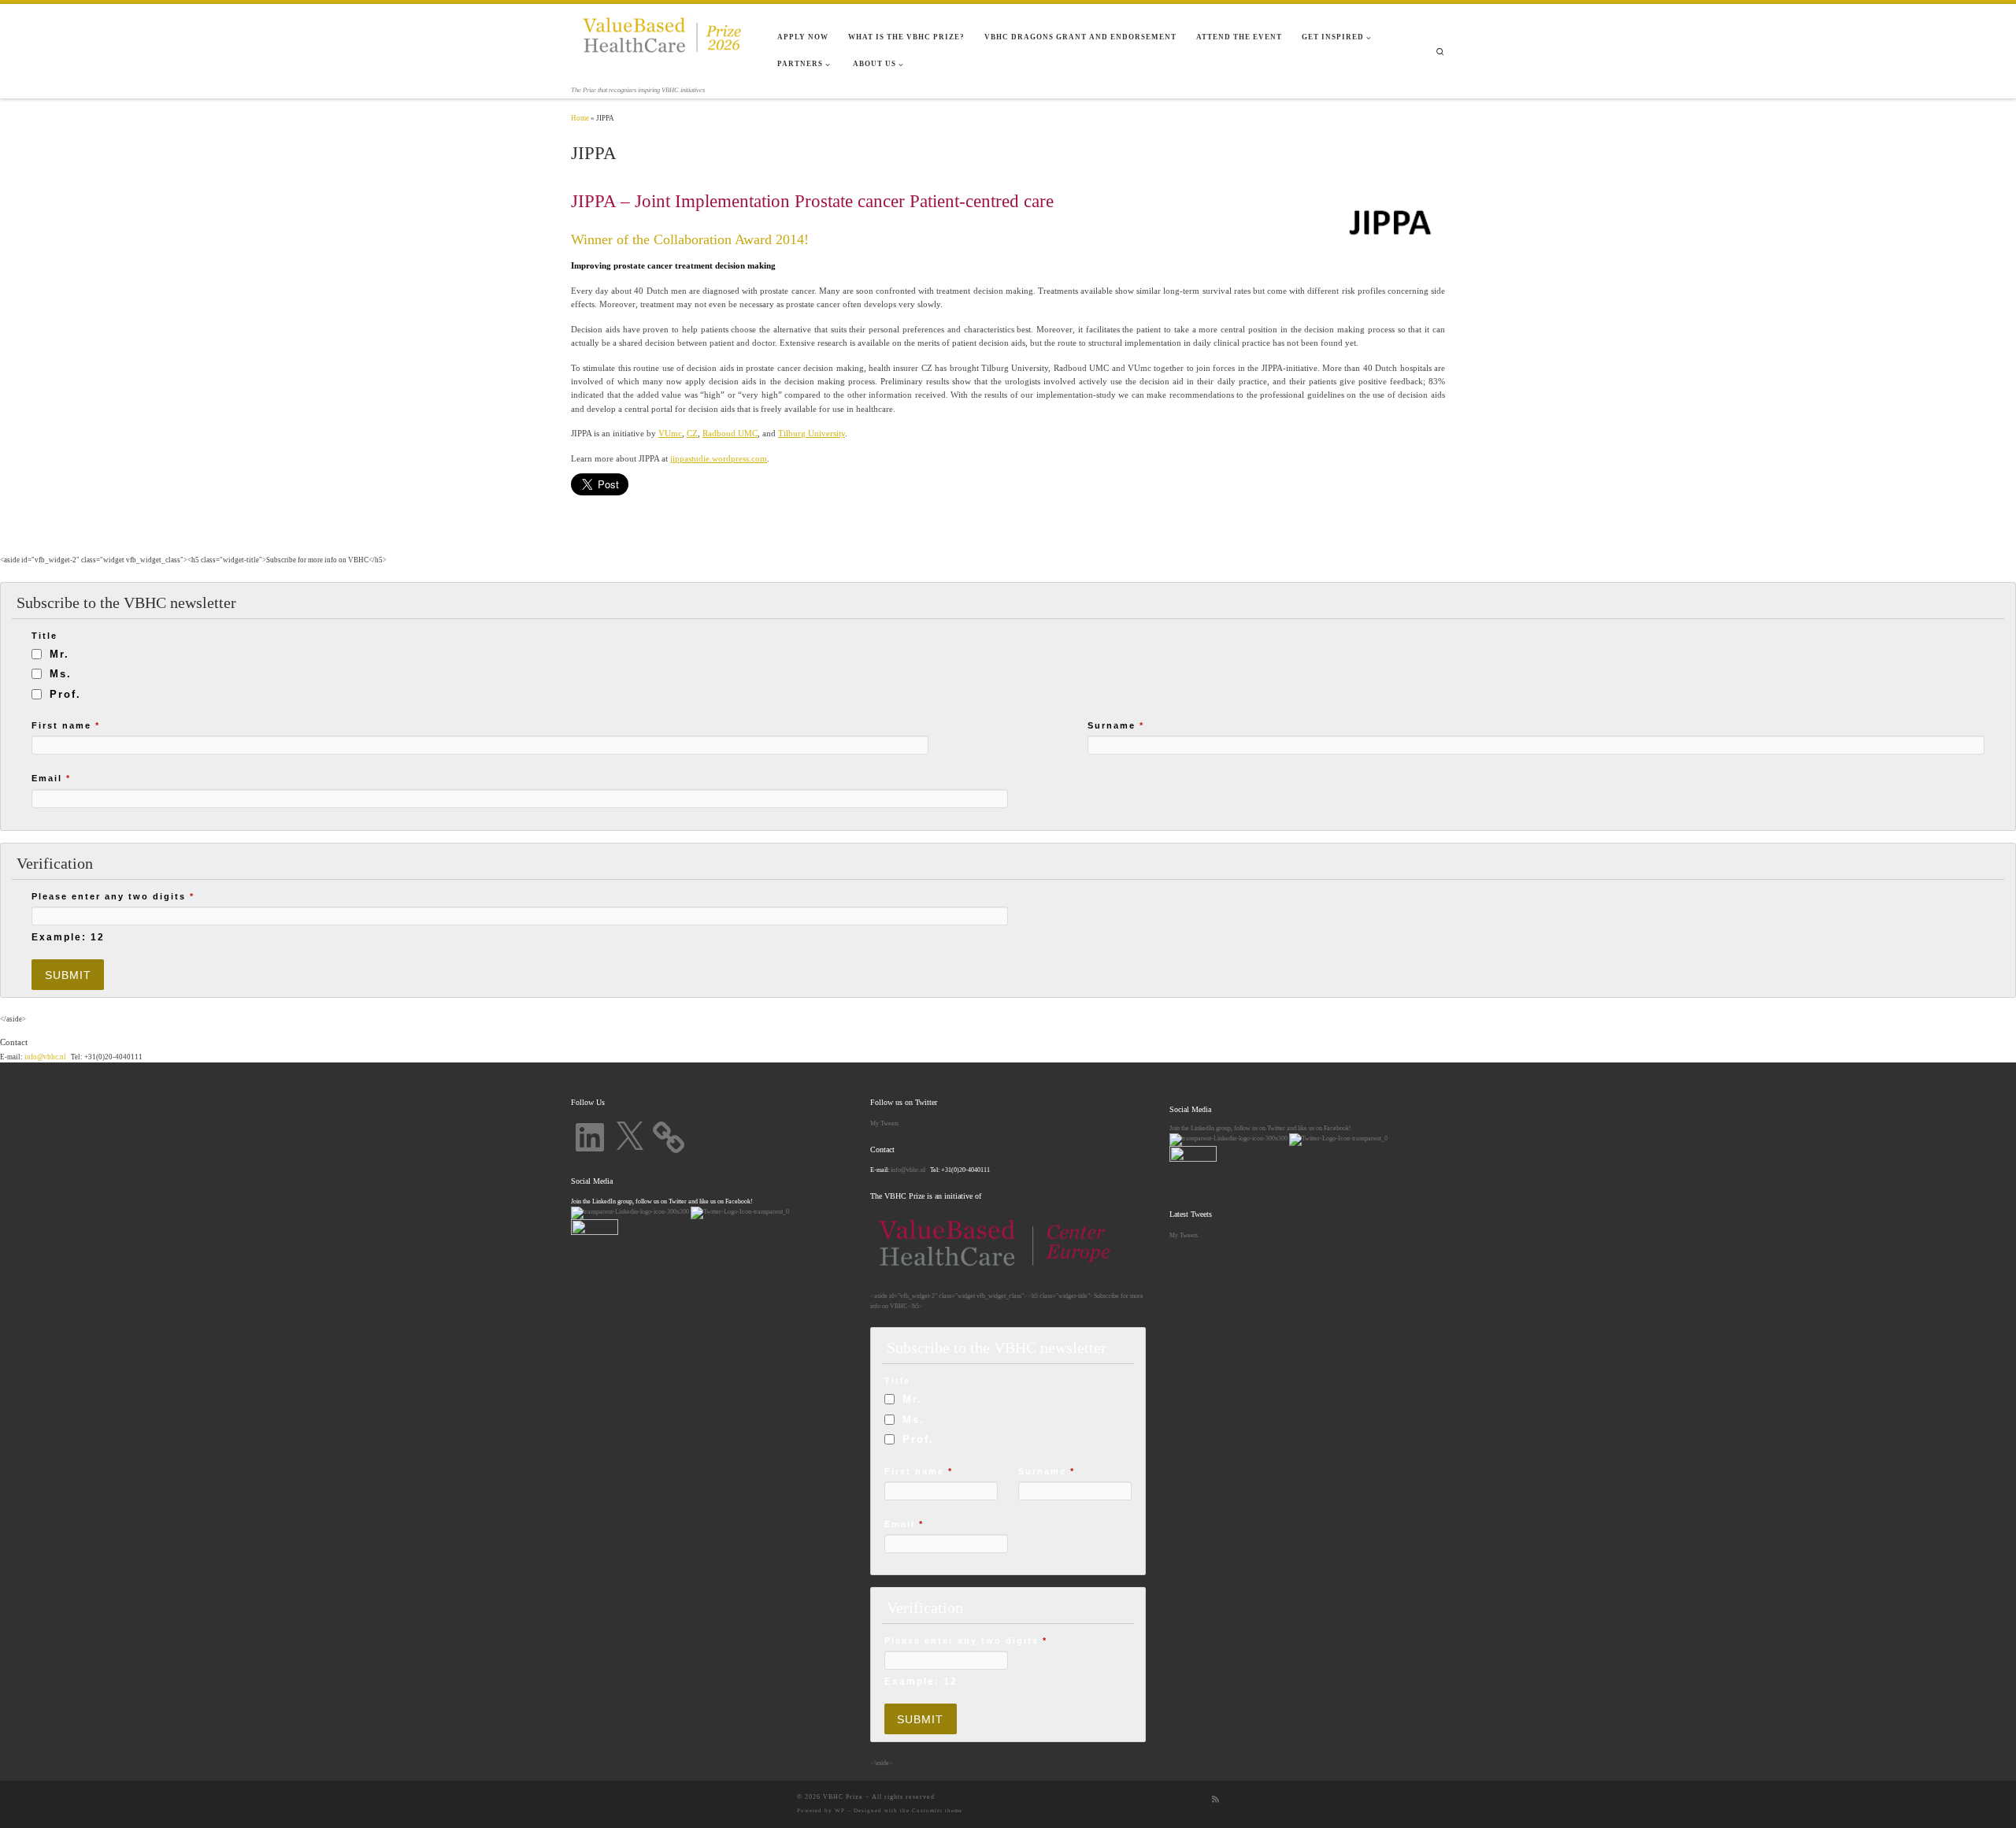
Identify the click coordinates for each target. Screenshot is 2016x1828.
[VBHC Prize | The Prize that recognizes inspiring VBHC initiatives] (662, 44)
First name (66, 725)
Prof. (65, 694)
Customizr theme (937, 1811)
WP (840, 1811)
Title (44, 636)
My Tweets (884, 1123)
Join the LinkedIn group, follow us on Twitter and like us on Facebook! (1260, 1128)
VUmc (670, 433)
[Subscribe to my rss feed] (1216, 1800)
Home (580, 118)
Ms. (61, 674)
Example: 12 (68, 937)
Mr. (59, 654)
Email (51, 778)
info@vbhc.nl (44, 1057)
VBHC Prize (843, 1797)
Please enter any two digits (113, 896)
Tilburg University (812, 433)
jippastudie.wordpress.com (719, 458)
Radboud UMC (730, 433)
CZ (692, 433)
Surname (1116, 725)
